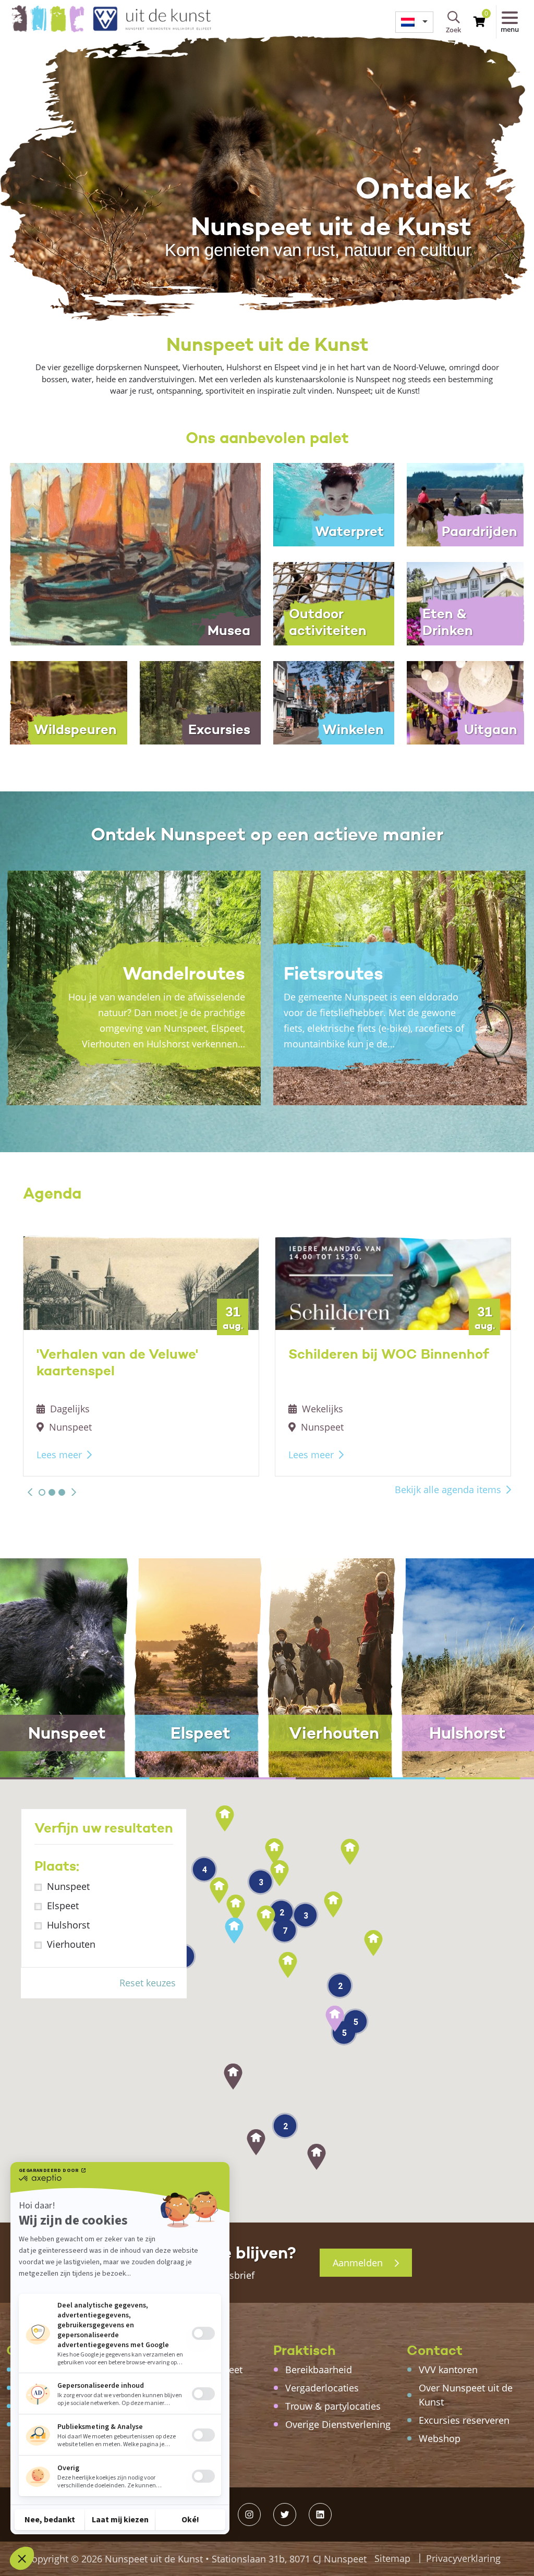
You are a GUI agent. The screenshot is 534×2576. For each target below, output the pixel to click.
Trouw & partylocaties (333, 2406)
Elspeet (63, 1906)
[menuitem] (414, 22)
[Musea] (133, 553)
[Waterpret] (334, 504)
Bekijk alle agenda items (448, 1490)
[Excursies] (200, 702)
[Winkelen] (334, 702)
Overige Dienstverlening (338, 2424)
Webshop (440, 2438)
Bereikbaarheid (319, 2370)
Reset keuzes (148, 1983)
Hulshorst (68, 1925)
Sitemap (392, 2558)
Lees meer (59, 1455)
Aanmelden (359, 2263)
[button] (30, 1492)
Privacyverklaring (463, 2558)
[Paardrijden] (467, 504)
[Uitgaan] (467, 702)
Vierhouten (71, 1944)
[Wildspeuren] (67, 702)
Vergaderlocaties (322, 2388)
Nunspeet (68, 1886)
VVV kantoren (448, 2370)
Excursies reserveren (464, 2420)
